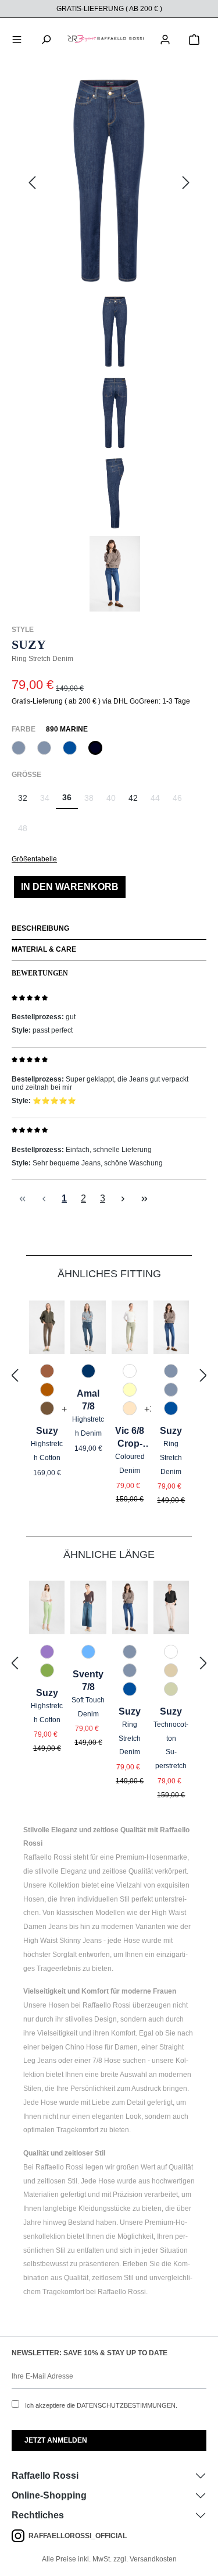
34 (48, 801)
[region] (109, 344)
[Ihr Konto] (165, 38)
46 (181, 801)
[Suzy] (109, 183)
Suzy (47, 1431)
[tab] (109, 930)
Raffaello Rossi (45, 2476)
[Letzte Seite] (144, 1198)
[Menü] (17, 38)
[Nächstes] (186, 183)
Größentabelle (34, 859)
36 (67, 797)
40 (114, 801)
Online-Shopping (49, 2495)
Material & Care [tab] (44, 949)
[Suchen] (46, 38)
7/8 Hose (107, 2061)
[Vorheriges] (32, 183)
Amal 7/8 (88, 1400)
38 (92, 801)
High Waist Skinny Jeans (62, 1941)
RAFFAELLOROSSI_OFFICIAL (78, 2536)
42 (133, 798)
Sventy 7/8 (88, 1681)
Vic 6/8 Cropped (130, 1438)
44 (158, 801)
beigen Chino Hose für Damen (90, 2047)
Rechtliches (38, 2515)
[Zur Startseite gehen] (106, 38)
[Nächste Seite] (123, 1198)
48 (26, 831)
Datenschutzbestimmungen (126, 2405)
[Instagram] (20, 2536)
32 (23, 798)
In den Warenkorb (70, 887)
